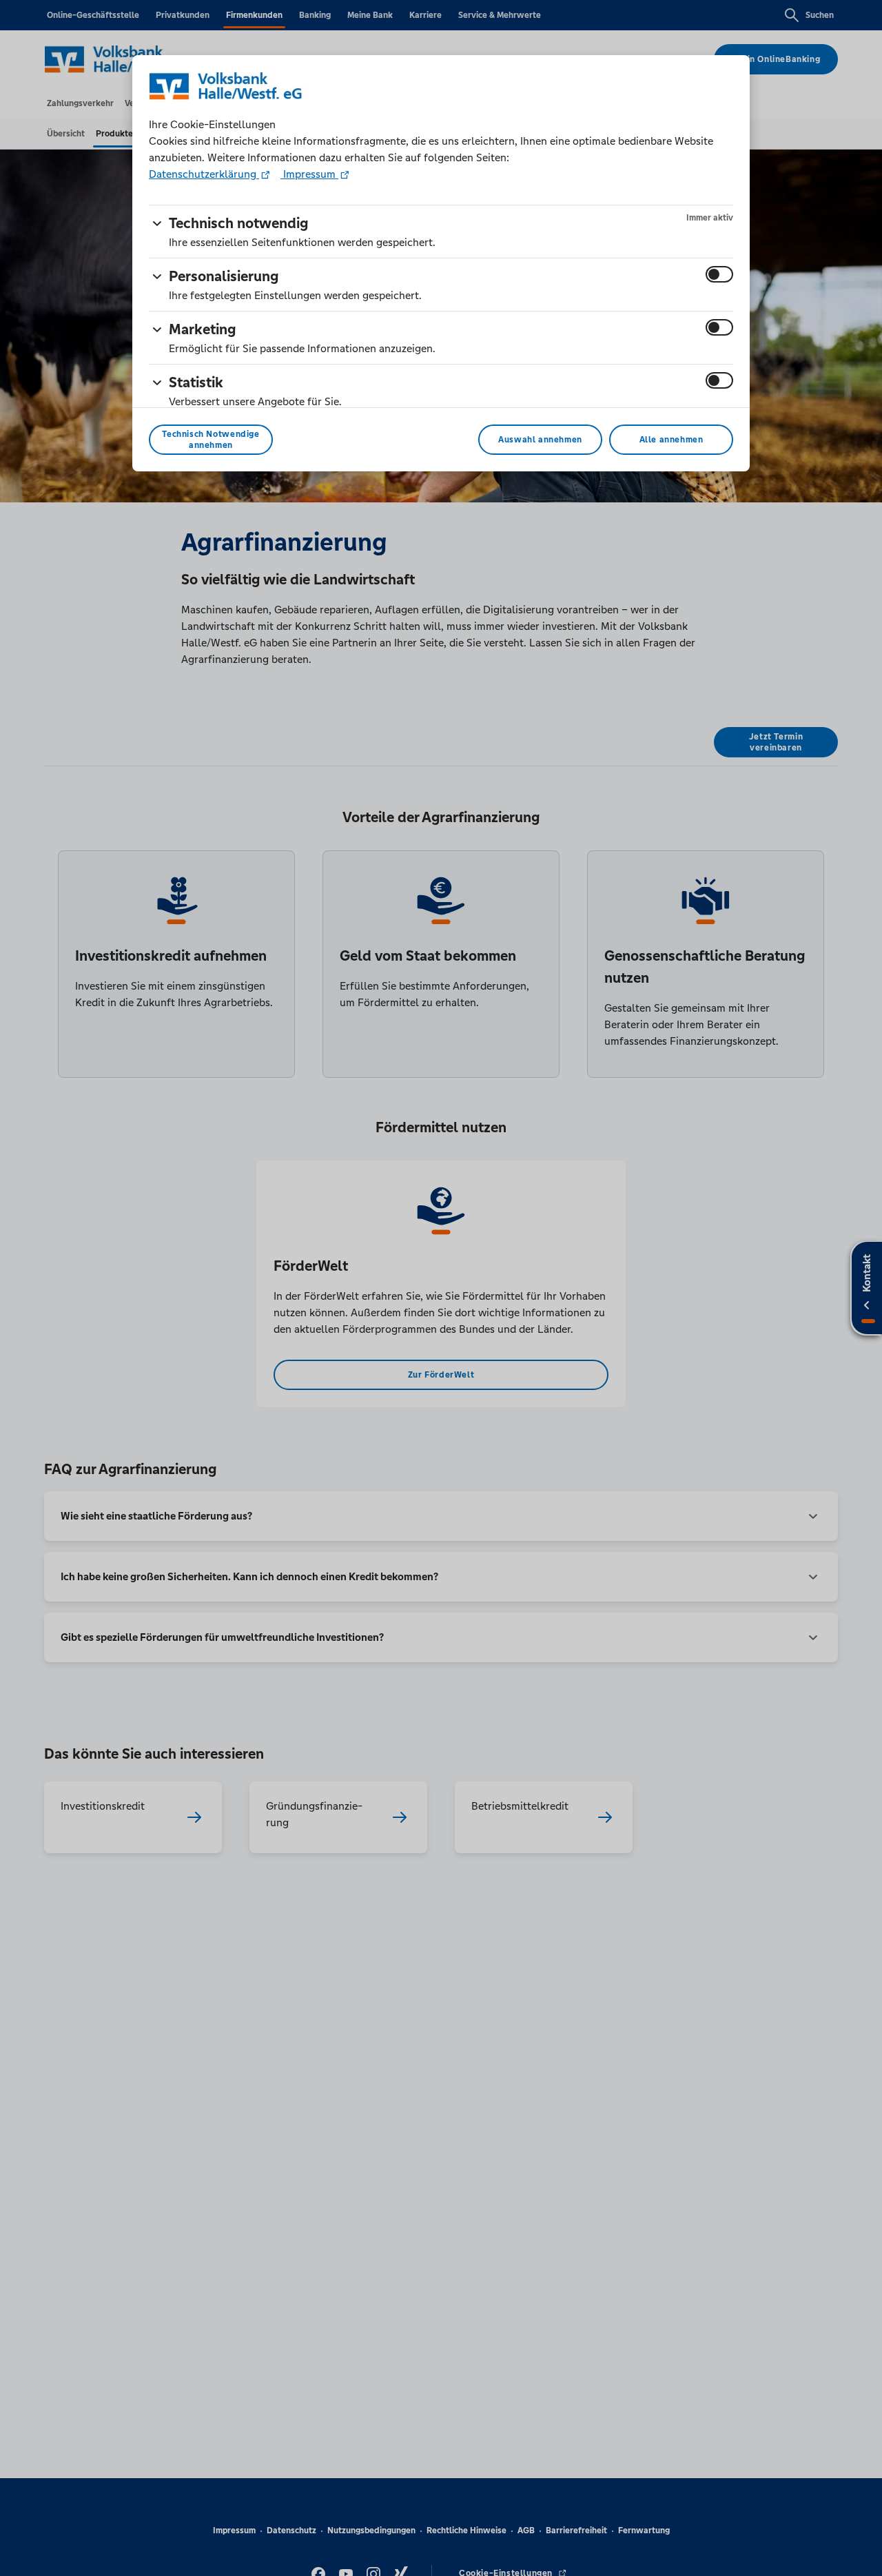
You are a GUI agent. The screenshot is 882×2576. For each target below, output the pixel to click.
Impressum (309, 174)
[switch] (719, 274)
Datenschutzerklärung (204, 174)
